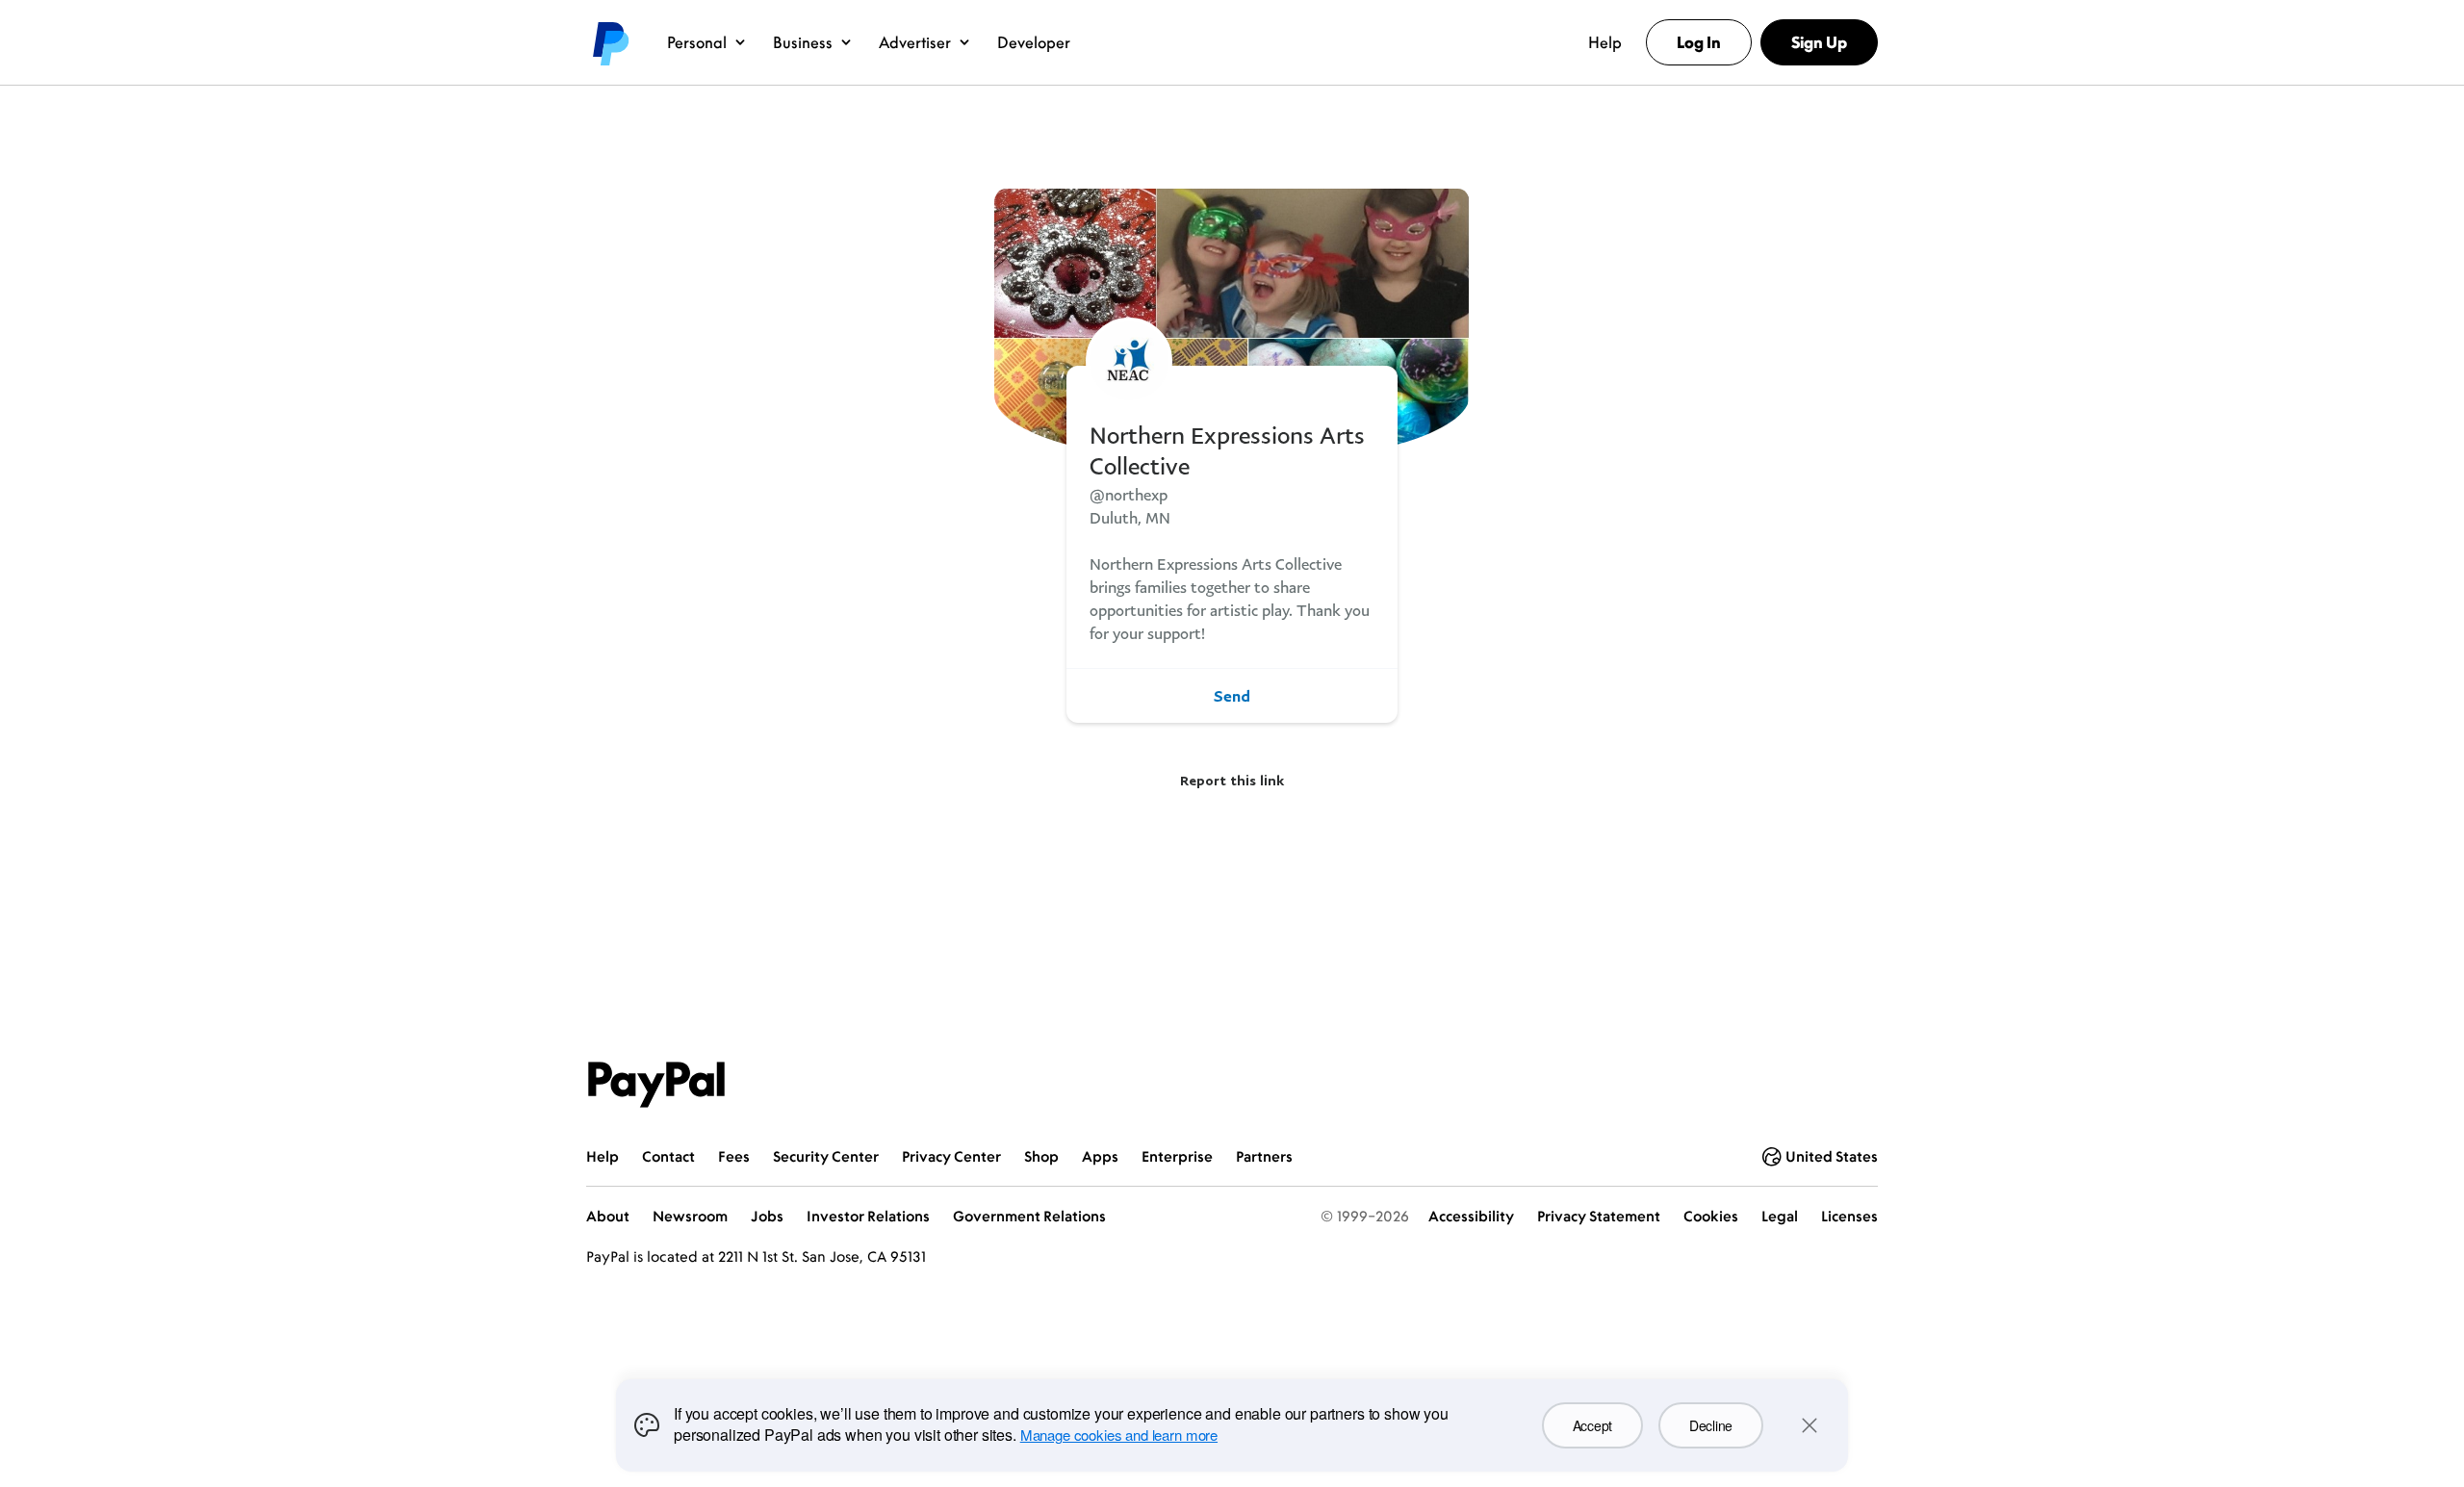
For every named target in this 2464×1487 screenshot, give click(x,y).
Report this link (1232, 780)
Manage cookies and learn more (1119, 1435)
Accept (1592, 1425)
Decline (1711, 1425)
